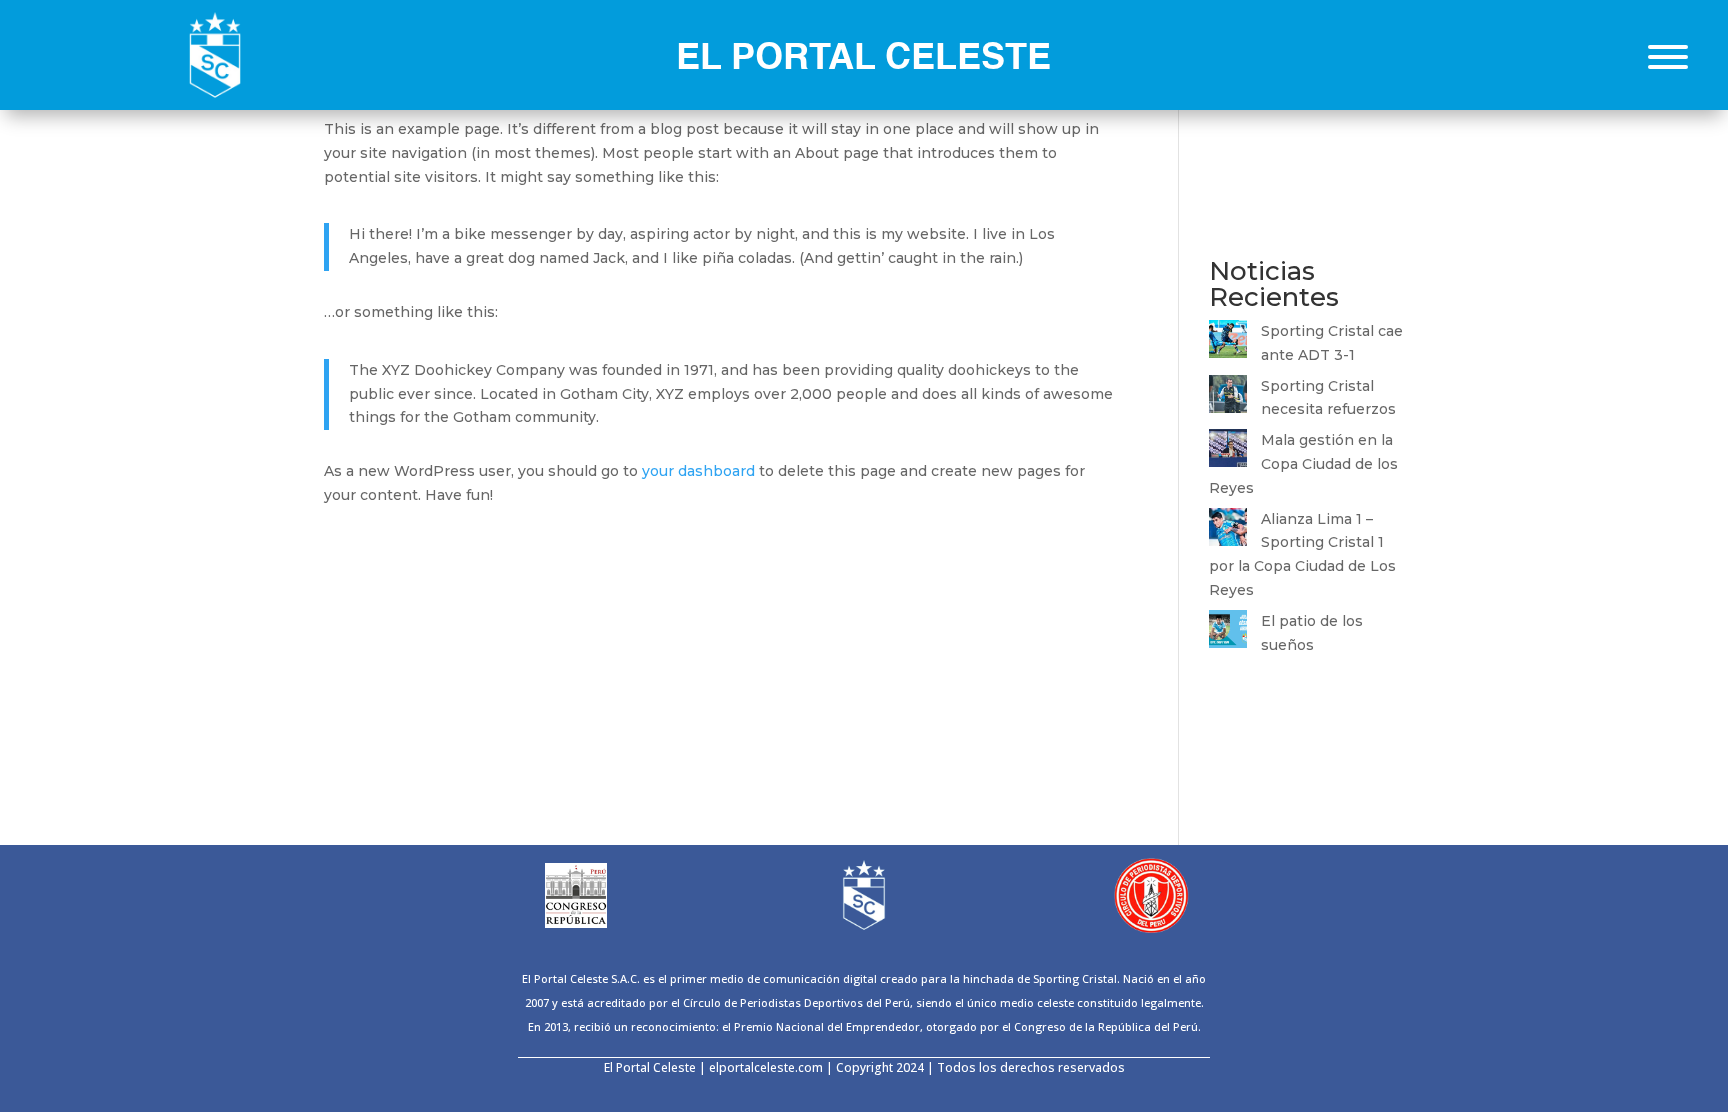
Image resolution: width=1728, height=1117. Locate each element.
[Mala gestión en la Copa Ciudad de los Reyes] (1228, 452)
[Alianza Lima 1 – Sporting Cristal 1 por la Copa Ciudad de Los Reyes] (1228, 531)
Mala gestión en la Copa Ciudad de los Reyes (1303, 464)
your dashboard (698, 471)
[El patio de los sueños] (1228, 633)
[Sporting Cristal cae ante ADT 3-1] (1228, 343)
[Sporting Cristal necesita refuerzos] (1228, 398)
